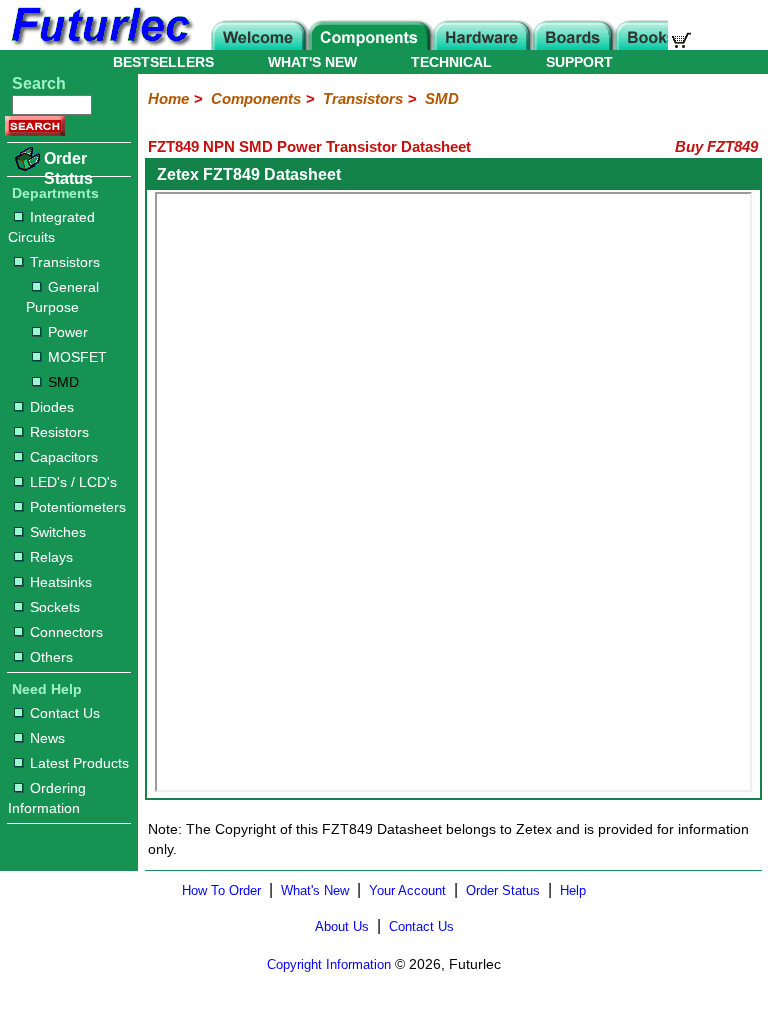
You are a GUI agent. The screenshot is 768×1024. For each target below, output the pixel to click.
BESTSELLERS (163, 62)
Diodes (52, 407)
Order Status (68, 168)
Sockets (55, 607)
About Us (342, 926)
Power (68, 332)
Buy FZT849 (716, 146)
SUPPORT (579, 62)
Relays (51, 557)
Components (256, 98)
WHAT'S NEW (312, 62)
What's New (315, 890)
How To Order (221, 890)
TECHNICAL (451, 62)
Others (51, 657)
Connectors (66, 632)
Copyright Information (329, 964)
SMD (63, 382)
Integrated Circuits (51, 227)
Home (168, 98)
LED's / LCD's (73, 482)
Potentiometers (78, 507)
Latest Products (79, 763)
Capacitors (64, 457)
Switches (58, 532)
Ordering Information (47, 798)
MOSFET (77, 357)
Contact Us (65, 713)
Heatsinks (61, 582)
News (47, 738)
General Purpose (62, 297)
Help (573, 890)
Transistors (65, 262)
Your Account (407, 890)
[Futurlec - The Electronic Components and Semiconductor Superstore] (100, 44)
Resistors (59, 432)
